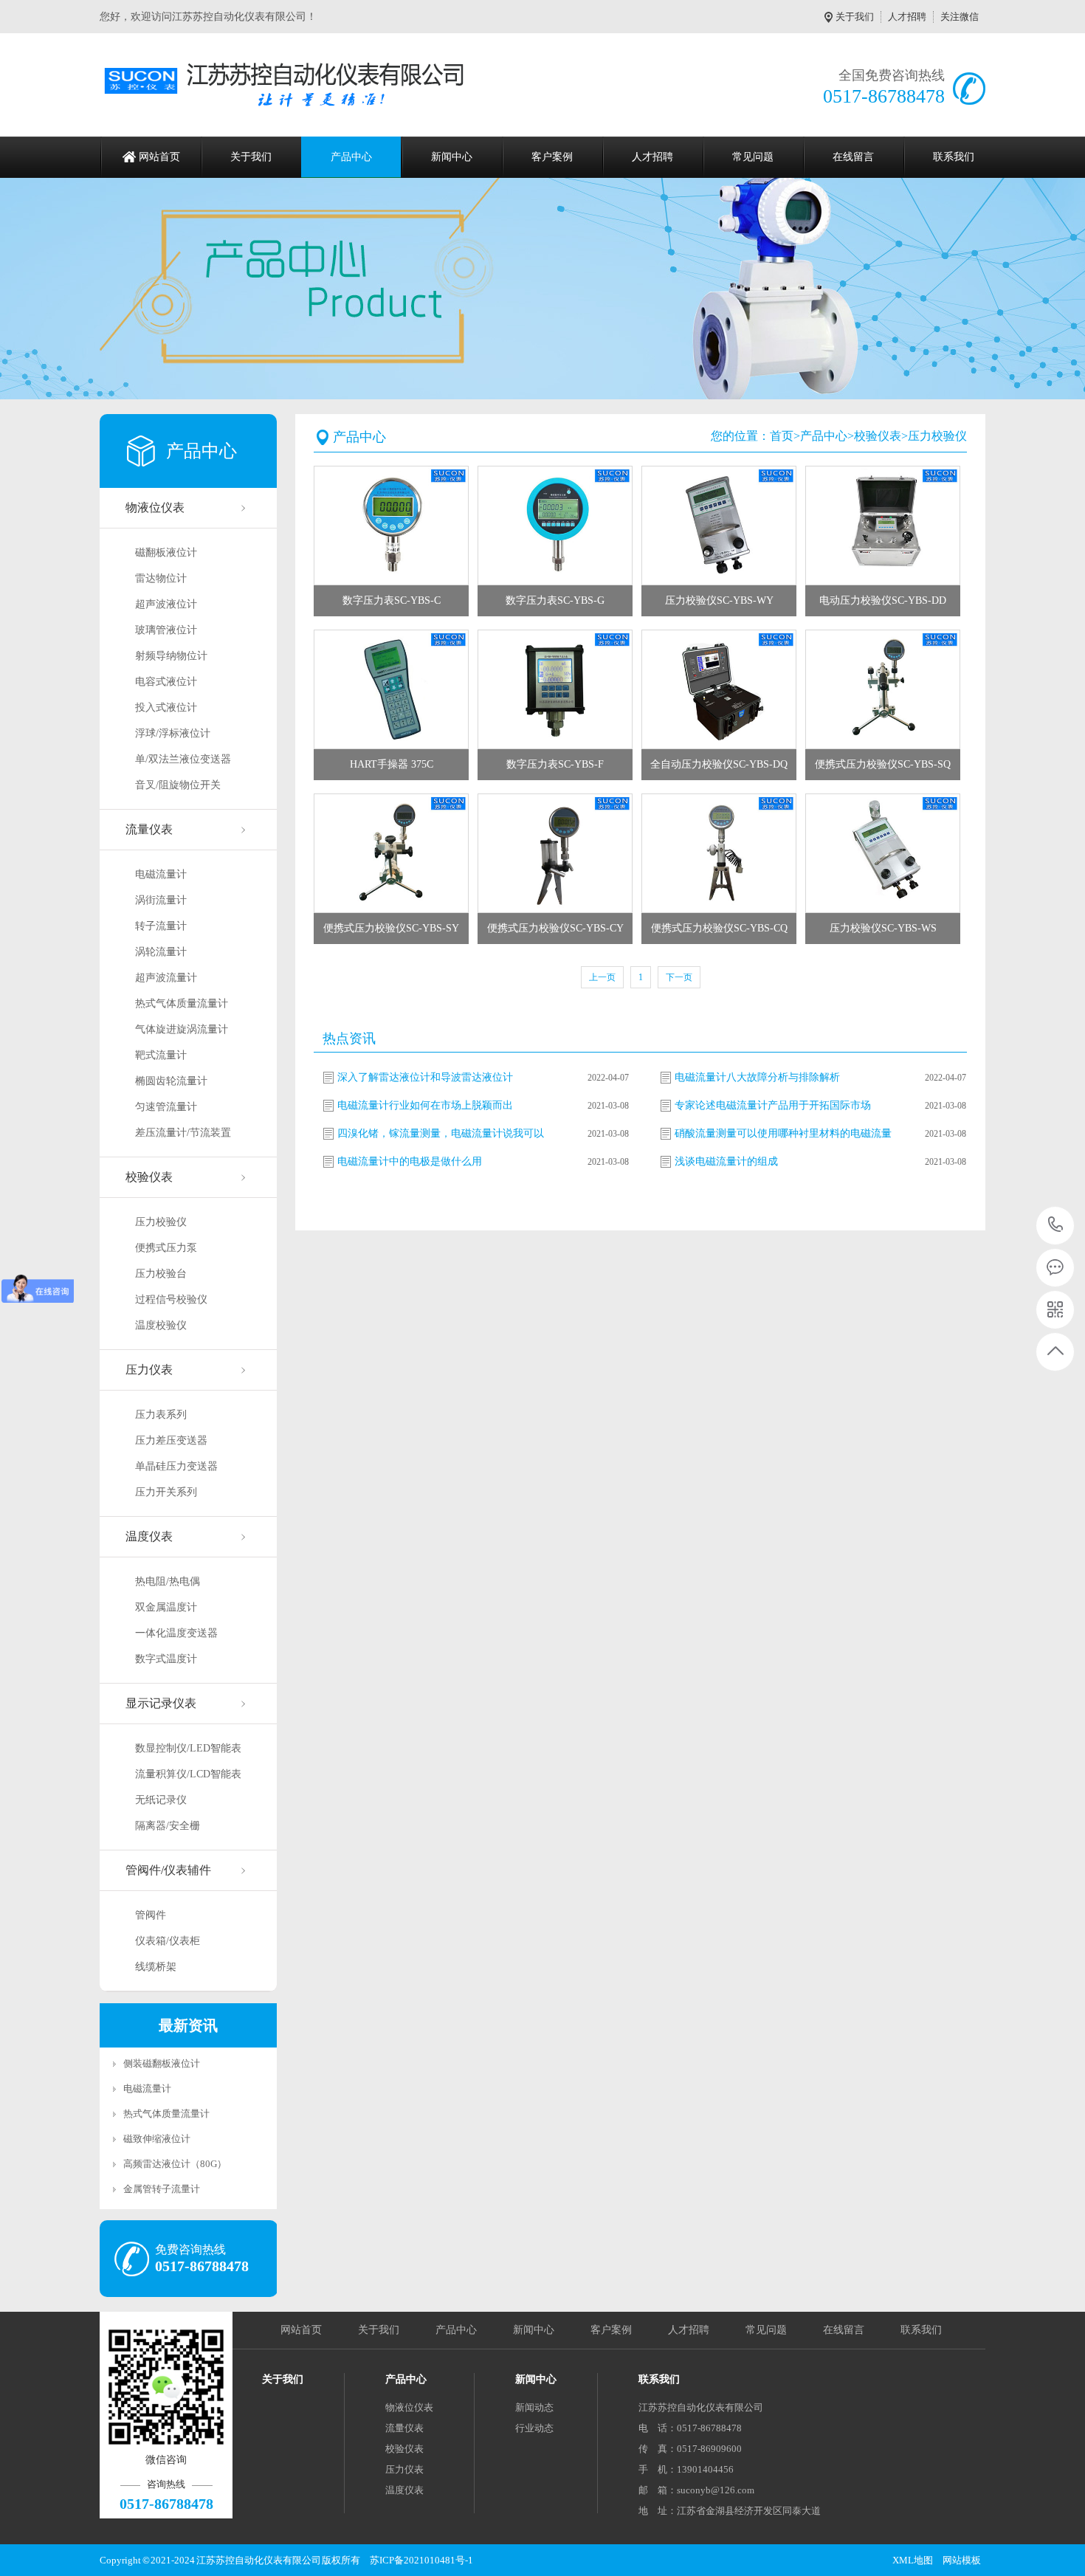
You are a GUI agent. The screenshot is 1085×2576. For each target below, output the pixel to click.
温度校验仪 (161, 1325)
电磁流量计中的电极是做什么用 (410, 1161)
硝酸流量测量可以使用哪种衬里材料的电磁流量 (783, 1133)
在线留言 (853, 157)
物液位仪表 (155, 507)
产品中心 (351, 157)
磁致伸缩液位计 (157, 2139)
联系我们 (954, 157)
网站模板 (962, 2560)
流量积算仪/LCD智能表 (188, 1774)
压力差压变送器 (171, 1440)
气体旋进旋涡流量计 (182, 1029)
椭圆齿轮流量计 (171, 1081)
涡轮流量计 (161, 952)
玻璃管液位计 (166, 630)
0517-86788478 (1056, 1226)
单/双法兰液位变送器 (183, 759)
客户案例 (552, 157)
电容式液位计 (166, 682)
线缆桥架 (156, 1967)
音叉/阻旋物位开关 (178, 785)
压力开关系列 (166, 1492)
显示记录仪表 (161, 1703)
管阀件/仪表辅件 (168, 1870)
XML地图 (913, 2560)
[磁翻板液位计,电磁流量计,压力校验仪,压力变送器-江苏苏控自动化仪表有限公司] (290, 85)
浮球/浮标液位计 (173, 733)
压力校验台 (161, 1274)
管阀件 (151, 1915)
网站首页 (159, 157)
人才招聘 (907, 17)
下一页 (679, 977)
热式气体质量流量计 (182, 1003)
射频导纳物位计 (171, 656)
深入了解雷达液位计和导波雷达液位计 (425, 1077)
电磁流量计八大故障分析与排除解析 (757, 1077)
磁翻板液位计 (166, 552)
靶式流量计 (161, 1055)
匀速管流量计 (166, 1107)
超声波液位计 (166, 604)
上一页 (602, 977)
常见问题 (753, 157)
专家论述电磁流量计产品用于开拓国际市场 (773, 1105)
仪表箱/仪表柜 (168, 1941)
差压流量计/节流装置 (183, 1133)
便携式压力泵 (166, 1248)
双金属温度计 (166, 1607)
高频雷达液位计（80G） (175, 2164)
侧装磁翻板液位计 (162, 2063)
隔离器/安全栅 (168, 1826)
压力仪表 (149, 1370)
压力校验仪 (161, 1222)
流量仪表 (149, 829)
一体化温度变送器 (176, 1633)
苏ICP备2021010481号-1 (421, 2560)
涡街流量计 (161, 900)
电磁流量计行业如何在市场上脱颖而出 (425, 1105)
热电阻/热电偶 (168, 1581)
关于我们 (855, 17)
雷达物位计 (161, 578)
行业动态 (534, 2428)
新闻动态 (534, 2407)
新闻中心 (452, 157)
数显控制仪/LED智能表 (188, 1748)
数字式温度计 (166, 1659)
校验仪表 (149, 1177)
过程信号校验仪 (171, 1299)
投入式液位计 (166, 707)
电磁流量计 (161, 874)
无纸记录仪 (161, 1800)
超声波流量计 (166, 978)
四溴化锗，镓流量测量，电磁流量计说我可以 (441, 1133)
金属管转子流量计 (162, 2189)
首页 (782, 436)
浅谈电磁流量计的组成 (726, 1161)
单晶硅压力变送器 (176, 1466)
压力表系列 (161, 1415)
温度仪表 (149, 1536)
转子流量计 (161, 926)
